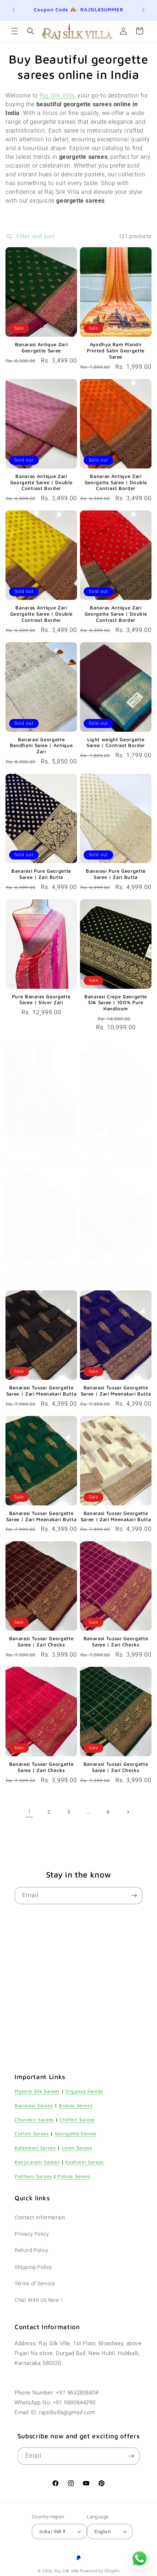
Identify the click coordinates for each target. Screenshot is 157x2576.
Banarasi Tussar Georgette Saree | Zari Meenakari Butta (116, 1147)
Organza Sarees (84, 2091)
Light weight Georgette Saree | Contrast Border (116, 742)
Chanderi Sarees (34, 2120)
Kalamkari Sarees (35, 2148)
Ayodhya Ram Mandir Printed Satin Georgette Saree (116, 351)
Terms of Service (35, 2284)
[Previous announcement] (14, 10)
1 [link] (29, 1812)
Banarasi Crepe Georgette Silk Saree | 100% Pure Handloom (116, 1003)
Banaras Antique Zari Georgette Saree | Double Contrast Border (41, 482)
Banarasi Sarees (34, 2105)
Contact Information (40, 2217)
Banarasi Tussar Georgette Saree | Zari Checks (41, 1641)
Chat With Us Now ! (38, 2300)
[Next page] (128, 1812)
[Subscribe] (134, 1896)
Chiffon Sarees (77, 2120)
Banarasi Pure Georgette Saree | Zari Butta (41, 874)
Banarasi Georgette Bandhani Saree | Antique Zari (41, 746)
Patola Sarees (74, 2176)
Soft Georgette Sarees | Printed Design (41, 1147)
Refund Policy (32, 2250)
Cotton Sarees (32, 2133)
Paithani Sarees (33, 2176)
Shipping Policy (33, 2267)
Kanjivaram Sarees (37, 2162)
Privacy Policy (32, 2234)
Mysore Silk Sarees (37, 2091)
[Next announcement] (143, 10)
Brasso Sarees (76, 2105)
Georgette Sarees (76, 2133)
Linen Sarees (77, 2148)
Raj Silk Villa (67, 2571)
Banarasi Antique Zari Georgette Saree (41, 347)
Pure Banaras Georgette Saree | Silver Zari (41, 1000)
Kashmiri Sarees (85, 2162)
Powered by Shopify (100, 2571)
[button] (15, 31)
